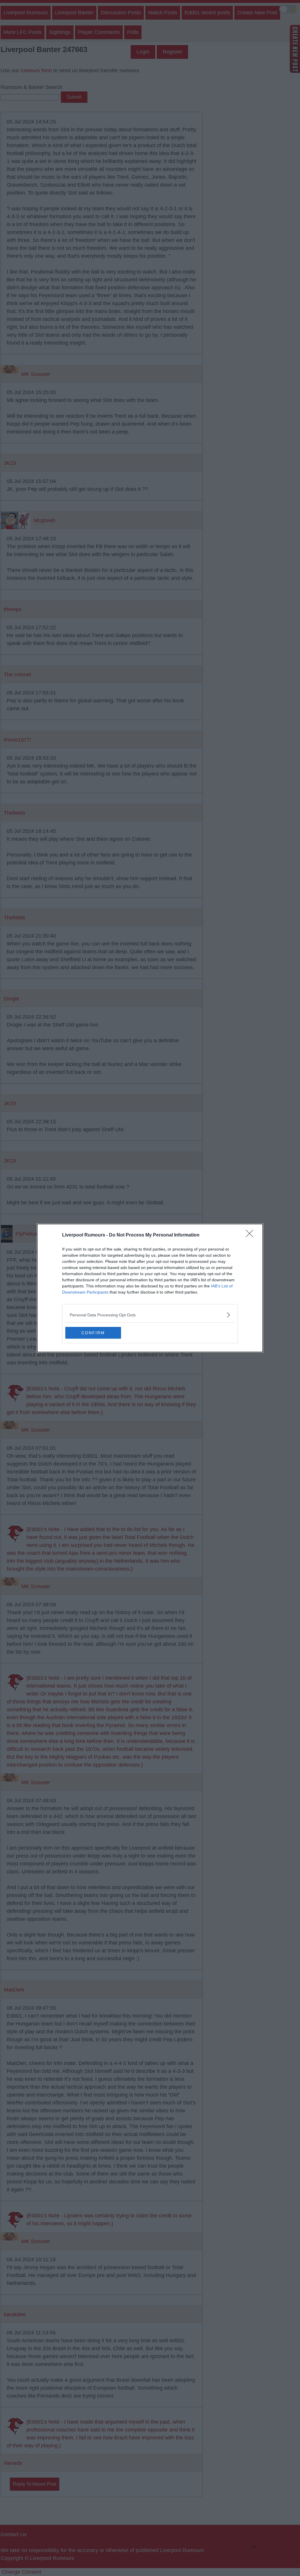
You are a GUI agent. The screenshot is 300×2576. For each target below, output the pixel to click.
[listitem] (150, 1315)
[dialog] (150, 1288)
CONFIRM (93, 1333)
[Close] (251, 1235)
